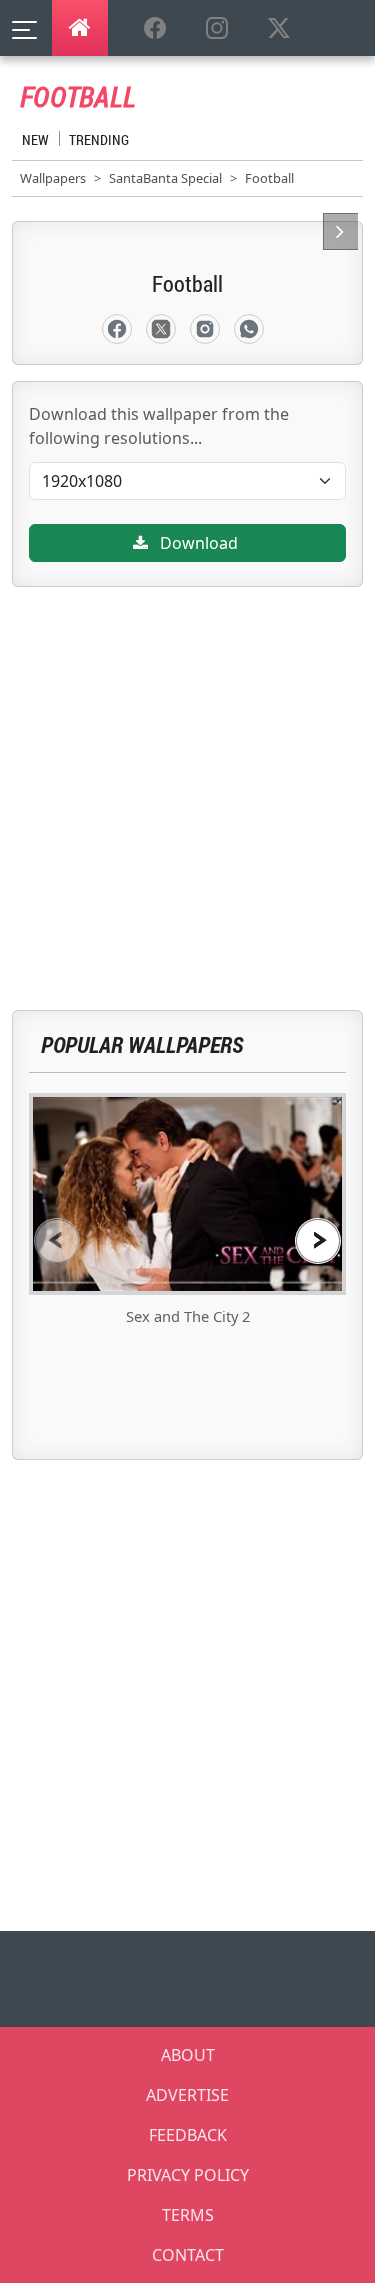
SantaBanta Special (165, 178)
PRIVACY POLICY (188, 2175)
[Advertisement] (187, 774)
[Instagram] (205, 329)
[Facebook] (117, 329)
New (35, 139)
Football (269, 178)
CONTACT (188, 2255)
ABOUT (188, 2055)
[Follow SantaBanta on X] (279, 29)
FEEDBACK (188, 2135)
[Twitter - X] (161, 329)
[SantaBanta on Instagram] (217, 29)
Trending (99, 139)
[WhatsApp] (249, 329)
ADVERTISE (187, 2095)
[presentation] (57, 1240)
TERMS (188, 2215)
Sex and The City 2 (188, 1316)
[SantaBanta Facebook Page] (155, 29)
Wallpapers (53, 178)
